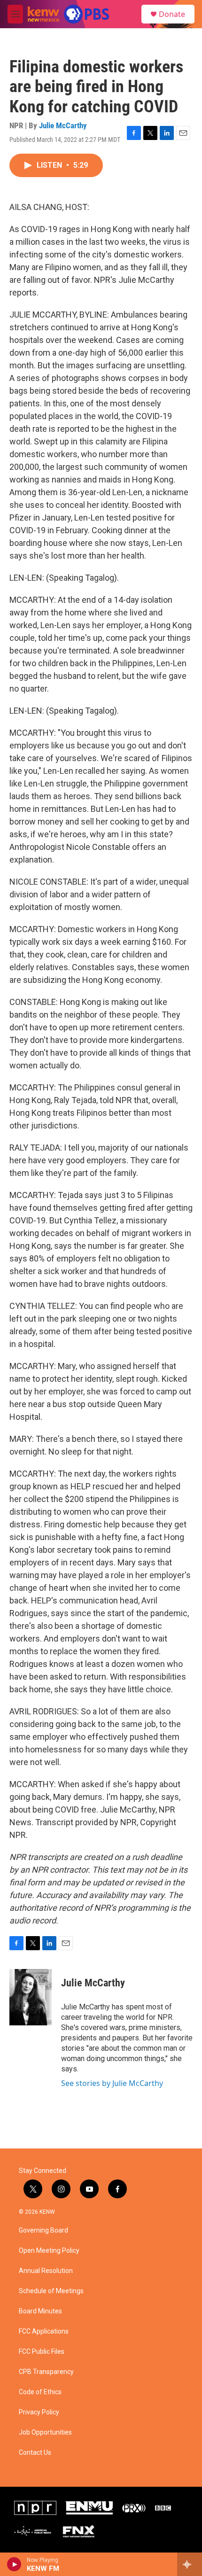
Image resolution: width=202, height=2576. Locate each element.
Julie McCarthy (63, 125)
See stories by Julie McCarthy (112, 2083)
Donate (172, 14)
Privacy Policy (39, 2412)
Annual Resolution (46, 2271)
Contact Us (35, 2453)
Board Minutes (40, 2311)
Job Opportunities (45, 2432)
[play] (14, 2564)
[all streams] (190, 2564)
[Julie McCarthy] (31, 1997)
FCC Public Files (42, 2352)
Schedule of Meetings (51, 2291)
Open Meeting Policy (49, 2251)
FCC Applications (44, 2331)
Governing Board (43, 2230)
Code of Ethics (40, 2392)
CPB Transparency (46, 2372)
